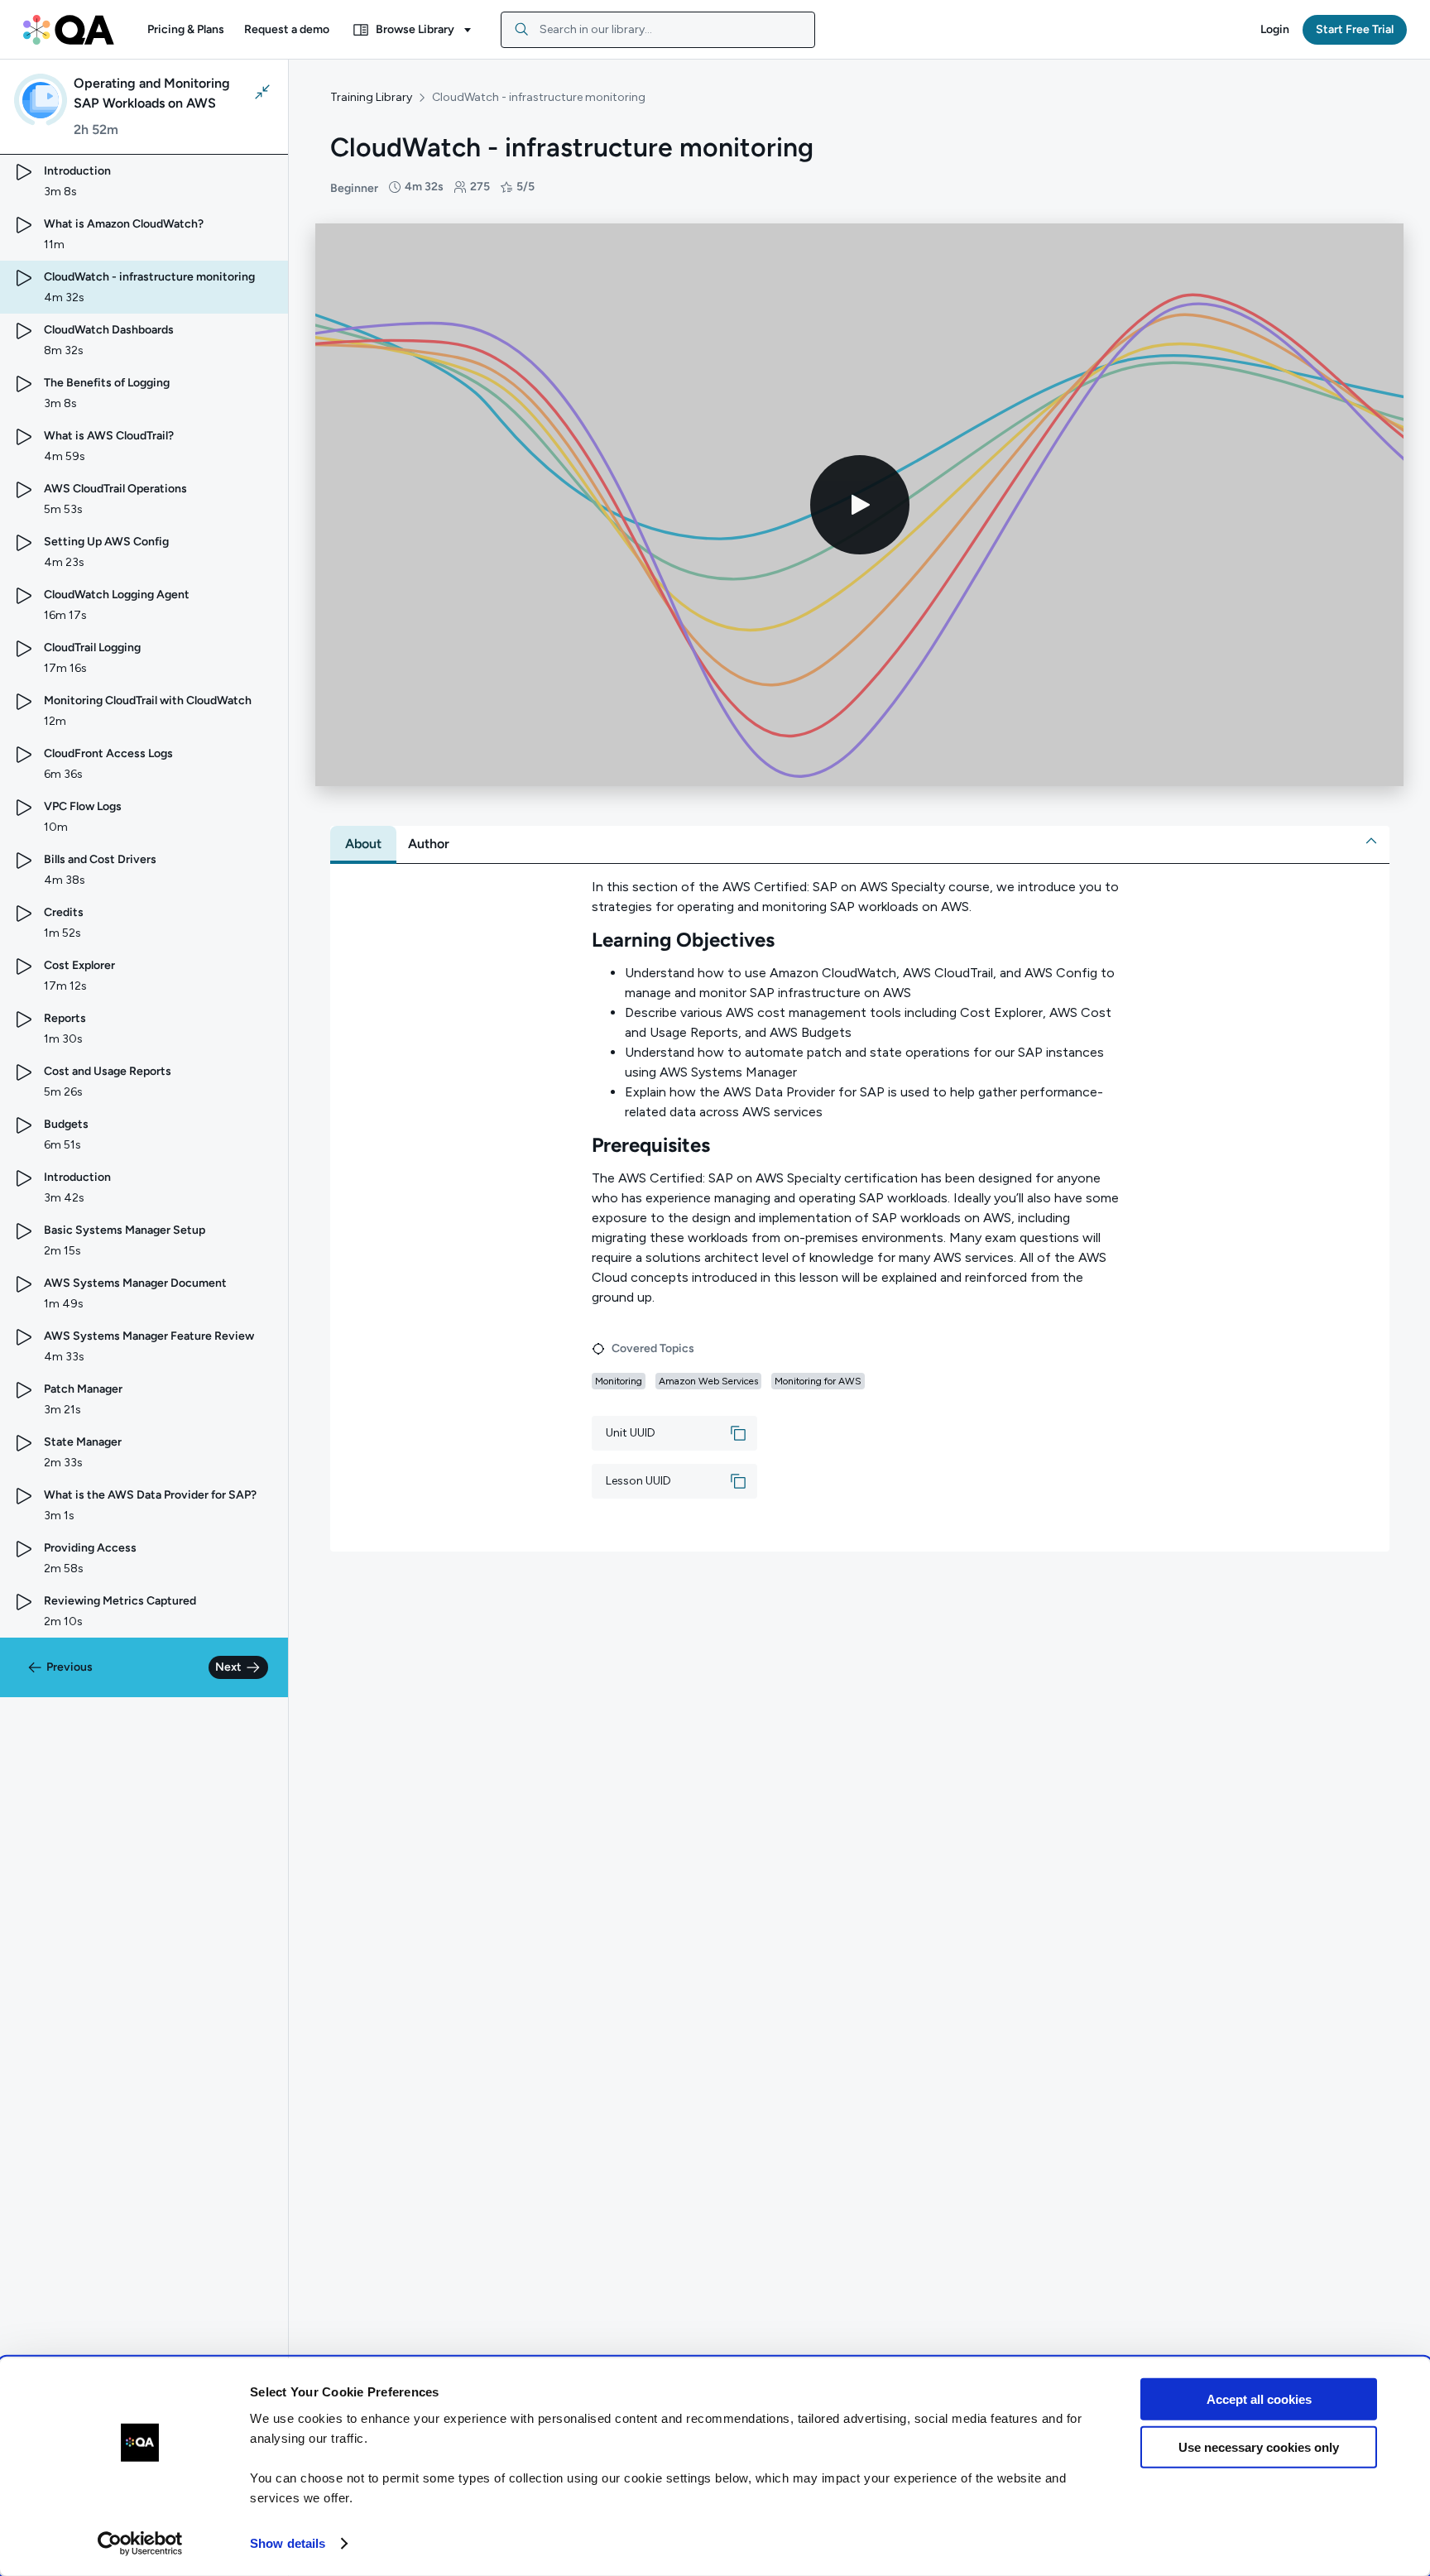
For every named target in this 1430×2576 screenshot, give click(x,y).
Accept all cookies (1259, 2399)
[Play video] (860, 505)
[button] (186, 30)
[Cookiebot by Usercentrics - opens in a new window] (140, 2544)
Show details (288, 2543)
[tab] (363, 844)
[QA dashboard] (69, 30)
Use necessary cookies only (1259, 2447)
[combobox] (658, 30)
